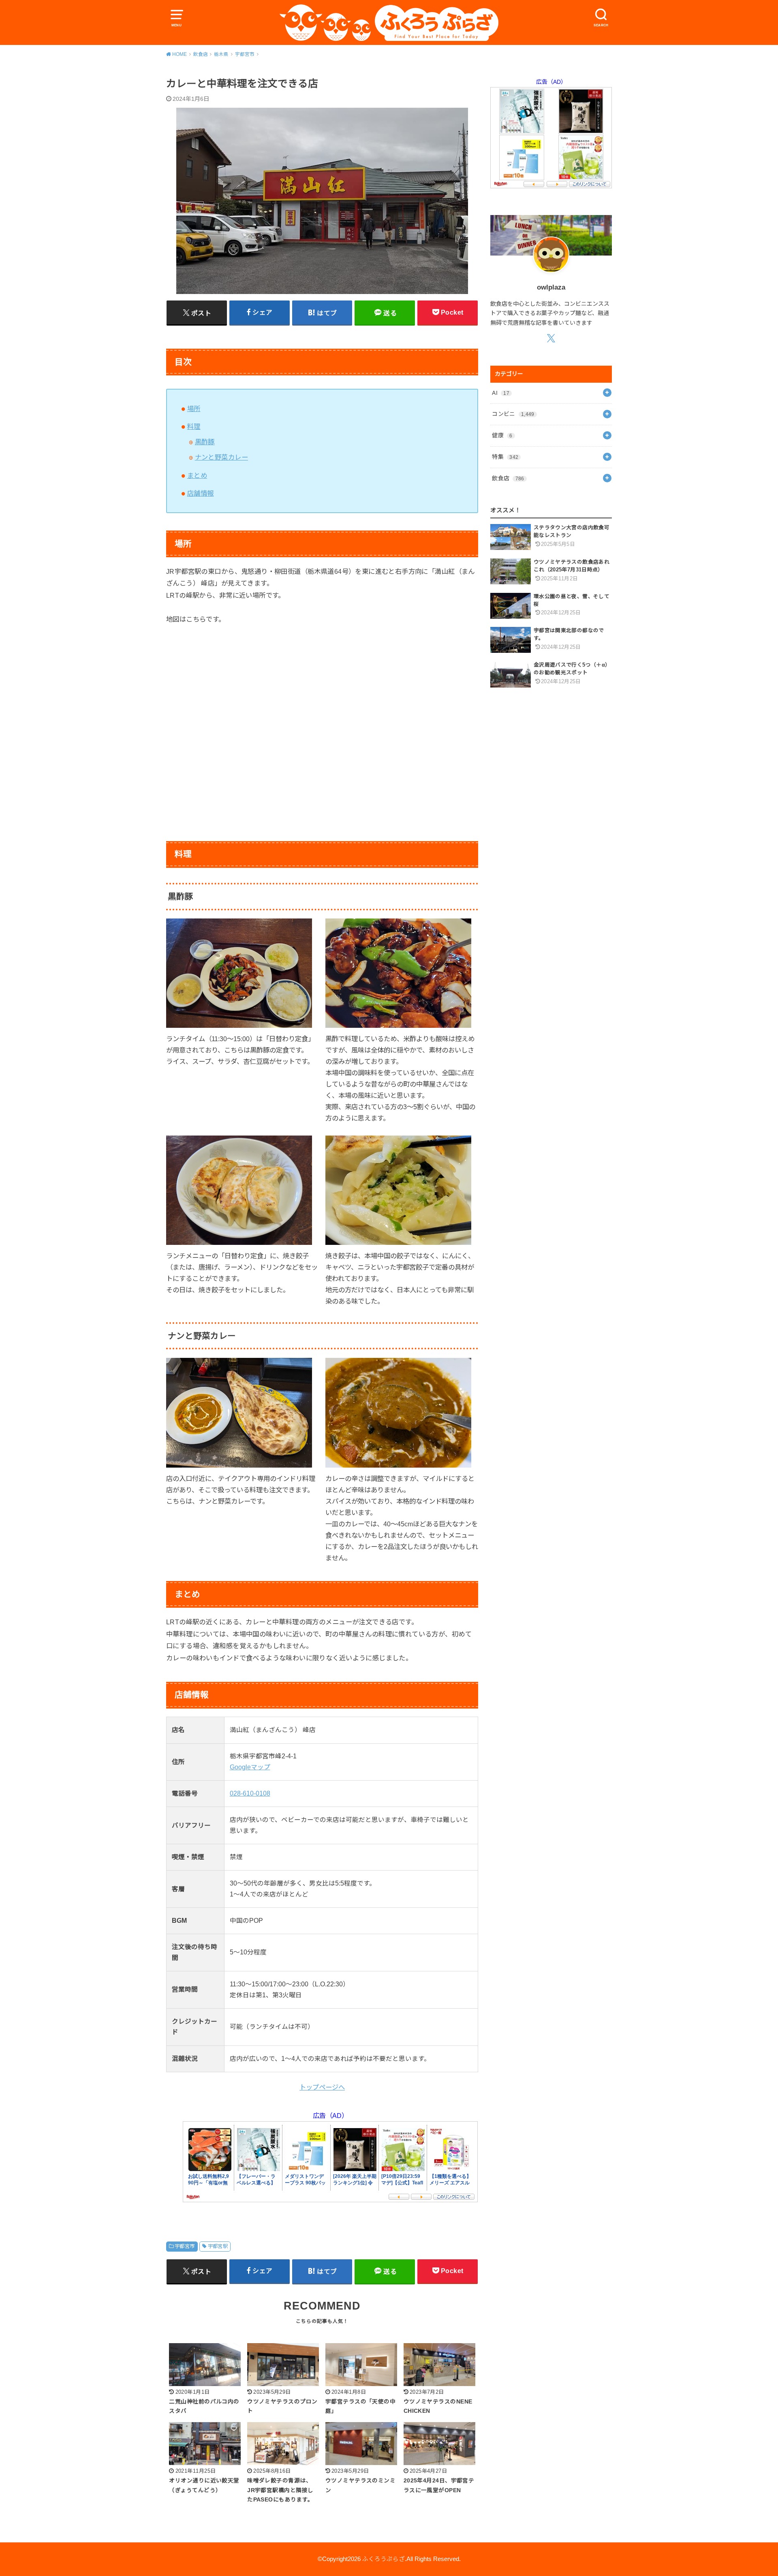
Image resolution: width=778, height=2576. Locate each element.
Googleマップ (250, 1767)
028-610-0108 (250, 1793)
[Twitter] (551, 338)
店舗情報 (201, 493)
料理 (194, 426)
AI (501, 393)
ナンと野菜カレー (221, 457)
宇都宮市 (185, 2246)
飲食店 (508, 478)
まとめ (197, 475)
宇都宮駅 (218, 2246)
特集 (505, 457)
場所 (194, 409)
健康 (502, 435)
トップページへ (322, 2087)
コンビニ (513, 414)
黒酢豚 (205, 442)
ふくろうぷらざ (384, 2559)
